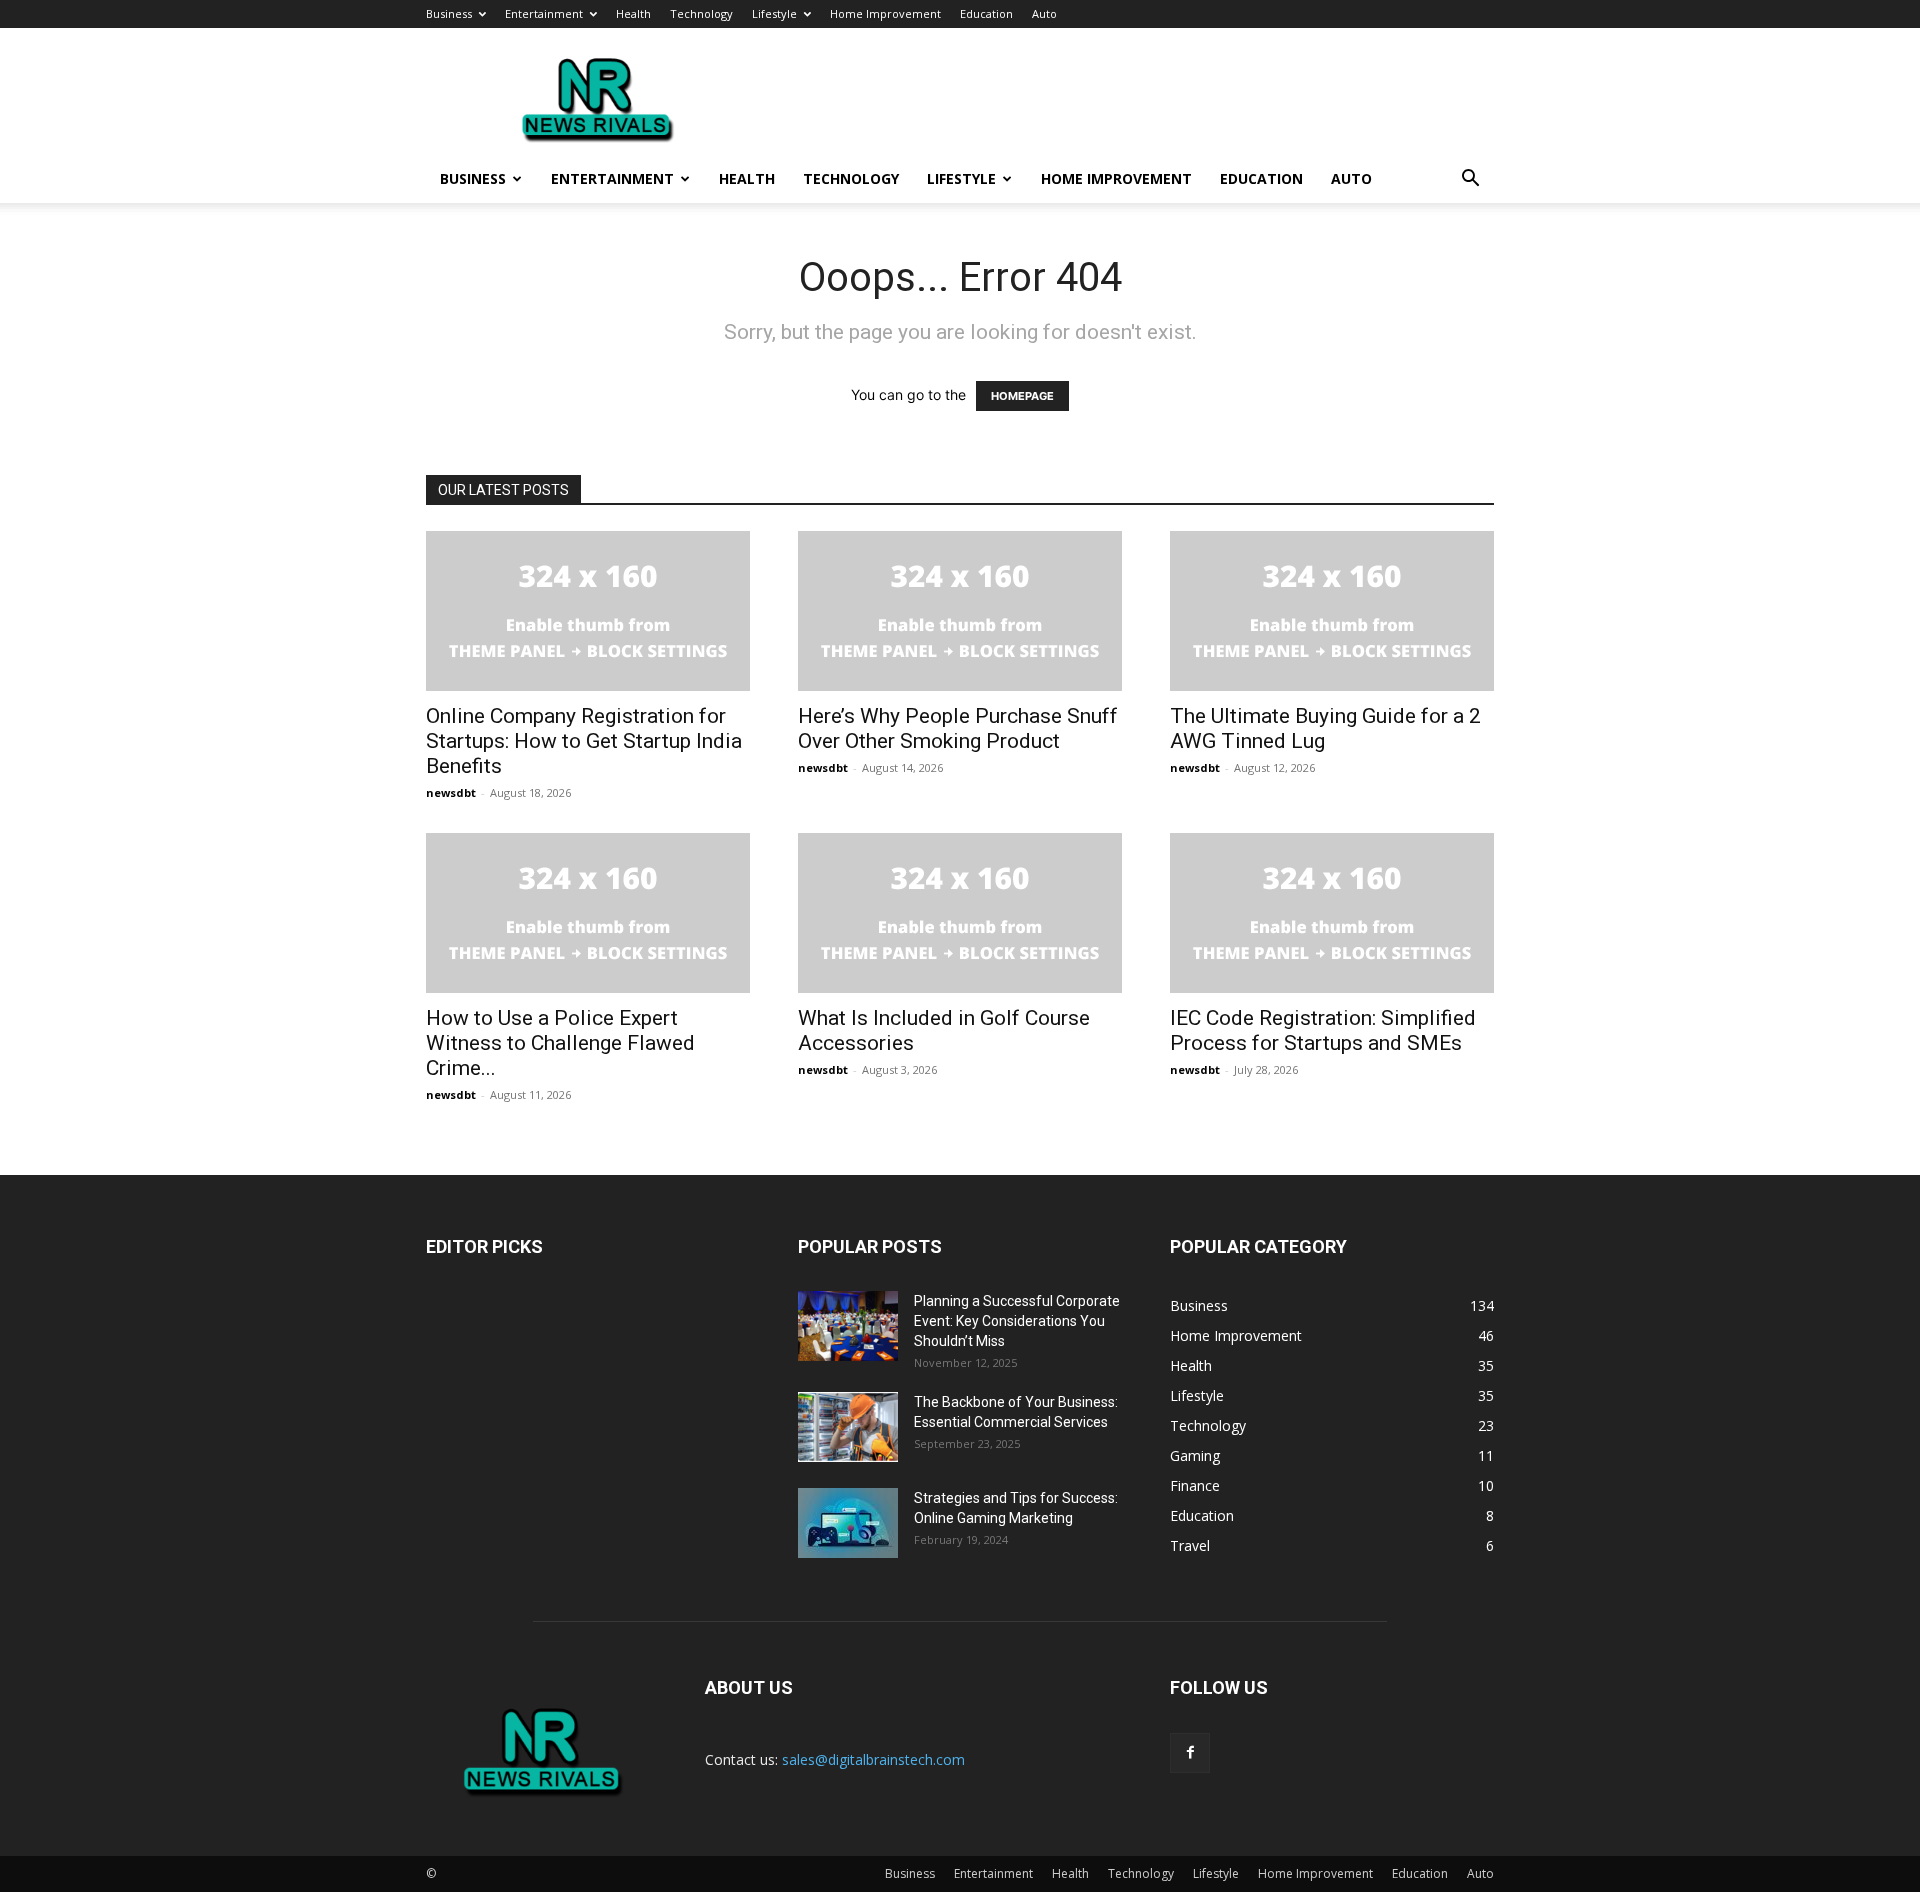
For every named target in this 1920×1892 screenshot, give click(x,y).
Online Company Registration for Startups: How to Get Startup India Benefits (584, 741)
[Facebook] (1190, 1753)
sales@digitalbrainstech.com (873, 1759)
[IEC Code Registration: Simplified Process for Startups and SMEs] (1332, 913)
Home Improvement (885, 13)
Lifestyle (774, 13)
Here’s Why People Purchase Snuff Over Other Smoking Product (958, 728)
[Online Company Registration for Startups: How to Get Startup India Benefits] (588, 611)
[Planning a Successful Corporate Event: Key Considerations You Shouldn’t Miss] (848, 1326)
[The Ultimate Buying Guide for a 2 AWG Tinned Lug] (1332, 611)
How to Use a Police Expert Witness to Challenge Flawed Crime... (560, 1043)
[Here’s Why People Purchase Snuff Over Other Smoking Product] (960, 611)
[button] (1470, 180)
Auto (1044, 13)
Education (986, 13)
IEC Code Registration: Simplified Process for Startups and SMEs (1323, 1030)
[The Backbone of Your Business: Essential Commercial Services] (848, 1427)
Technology (701, 13)
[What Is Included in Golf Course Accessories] (960, 913)
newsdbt (451, 792)
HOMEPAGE (1022, 396)
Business (449, 13)
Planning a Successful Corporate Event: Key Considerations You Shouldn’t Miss (1017, 1321)
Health (633, 13)
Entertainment (544, 13)
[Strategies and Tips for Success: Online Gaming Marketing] (848, 1523)
